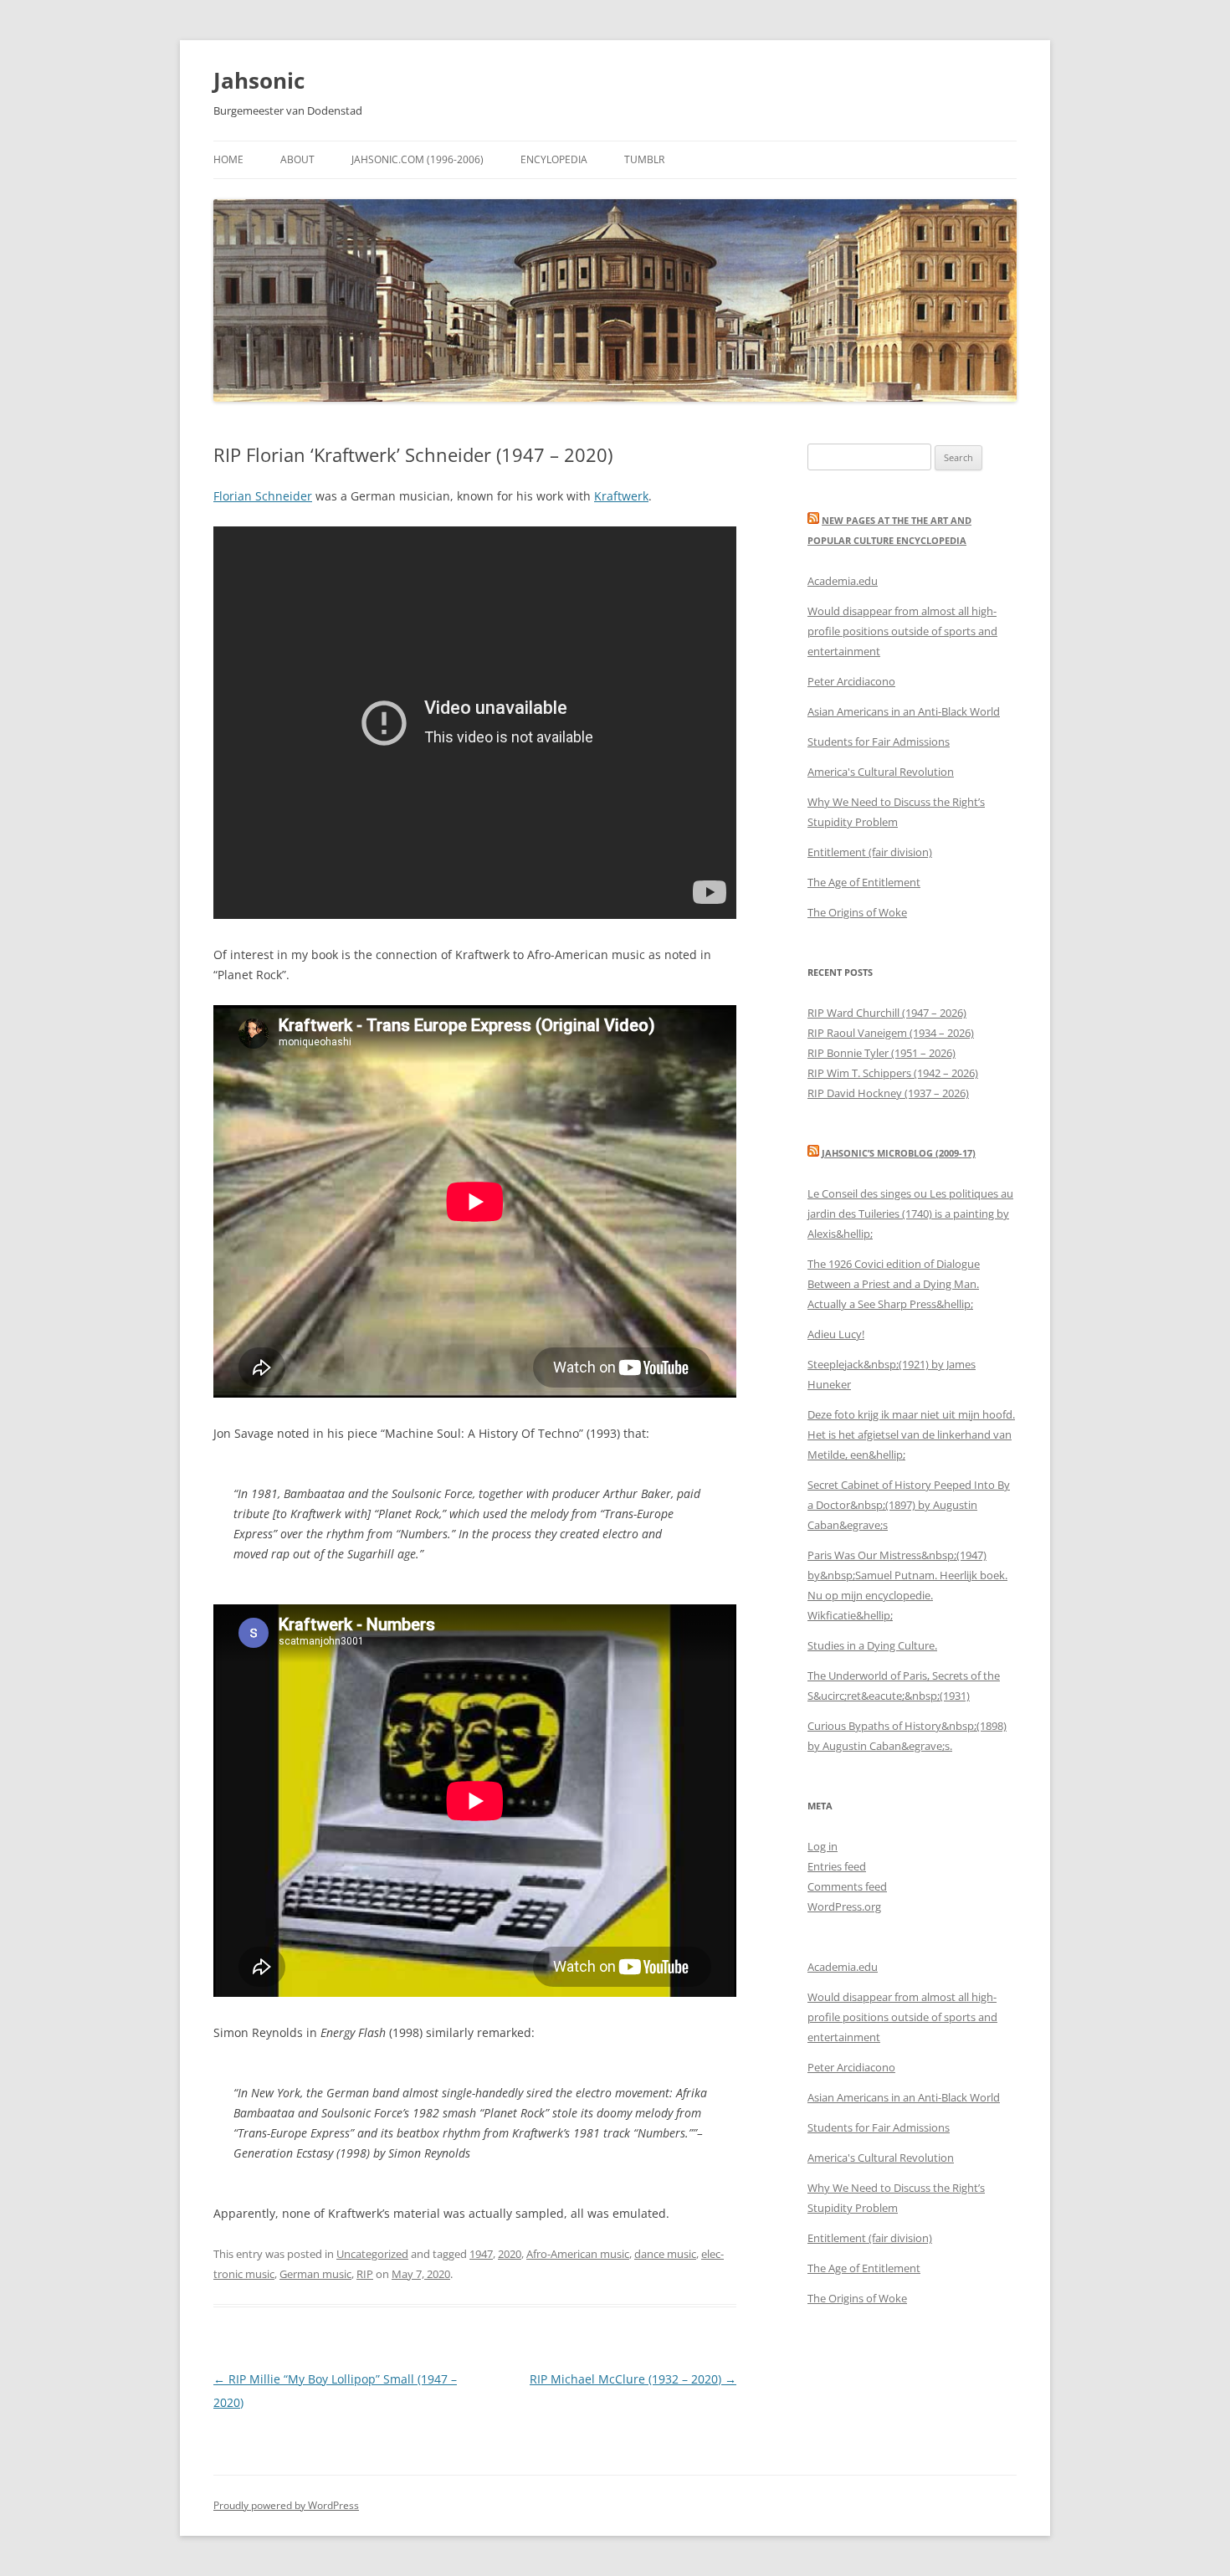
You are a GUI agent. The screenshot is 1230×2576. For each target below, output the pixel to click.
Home (228, 159)
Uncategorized (372, 2254)
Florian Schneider (263, 496)
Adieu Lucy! (836, 1334)
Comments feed (847, 1886)
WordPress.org (844, 1906)
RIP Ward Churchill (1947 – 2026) (887, 1013)
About (297, 159)
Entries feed (837, 1866)
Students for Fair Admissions (879, 741)
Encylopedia (554, 159)
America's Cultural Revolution (881, 772)
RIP (365, 2274)
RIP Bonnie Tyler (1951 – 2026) (881, 1053)
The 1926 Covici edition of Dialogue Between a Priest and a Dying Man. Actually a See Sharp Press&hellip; (894, 1284)
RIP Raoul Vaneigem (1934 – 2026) (891, 1033)
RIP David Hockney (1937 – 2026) (888, 1093)
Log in (823, 1846)
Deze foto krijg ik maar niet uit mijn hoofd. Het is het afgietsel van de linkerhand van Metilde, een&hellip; (911, 1434)
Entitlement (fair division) (870, 852)
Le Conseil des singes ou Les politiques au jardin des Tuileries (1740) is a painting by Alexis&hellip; (910, 1214)
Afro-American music (578, 2254)
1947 (481, 2254)
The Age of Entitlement (864, 882)
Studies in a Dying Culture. (872, 1645)
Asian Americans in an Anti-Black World (904, 711)
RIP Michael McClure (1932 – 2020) (633, 2379)
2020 (510, 2254)
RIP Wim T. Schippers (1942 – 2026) (893, 1073)
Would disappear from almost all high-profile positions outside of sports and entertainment (902, 631)
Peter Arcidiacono (851, 681)
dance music (665, 2254)
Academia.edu (843, 581)
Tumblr (644, 159)
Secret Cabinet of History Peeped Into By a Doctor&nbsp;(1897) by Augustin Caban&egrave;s (909, 1505)
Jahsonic (259, 80)
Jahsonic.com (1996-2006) (418, 159)
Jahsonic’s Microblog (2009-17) (899, 1153)
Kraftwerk (621, 496)
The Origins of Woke (857, 912)
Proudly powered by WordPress (286, 2505)
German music (315, 2274)
